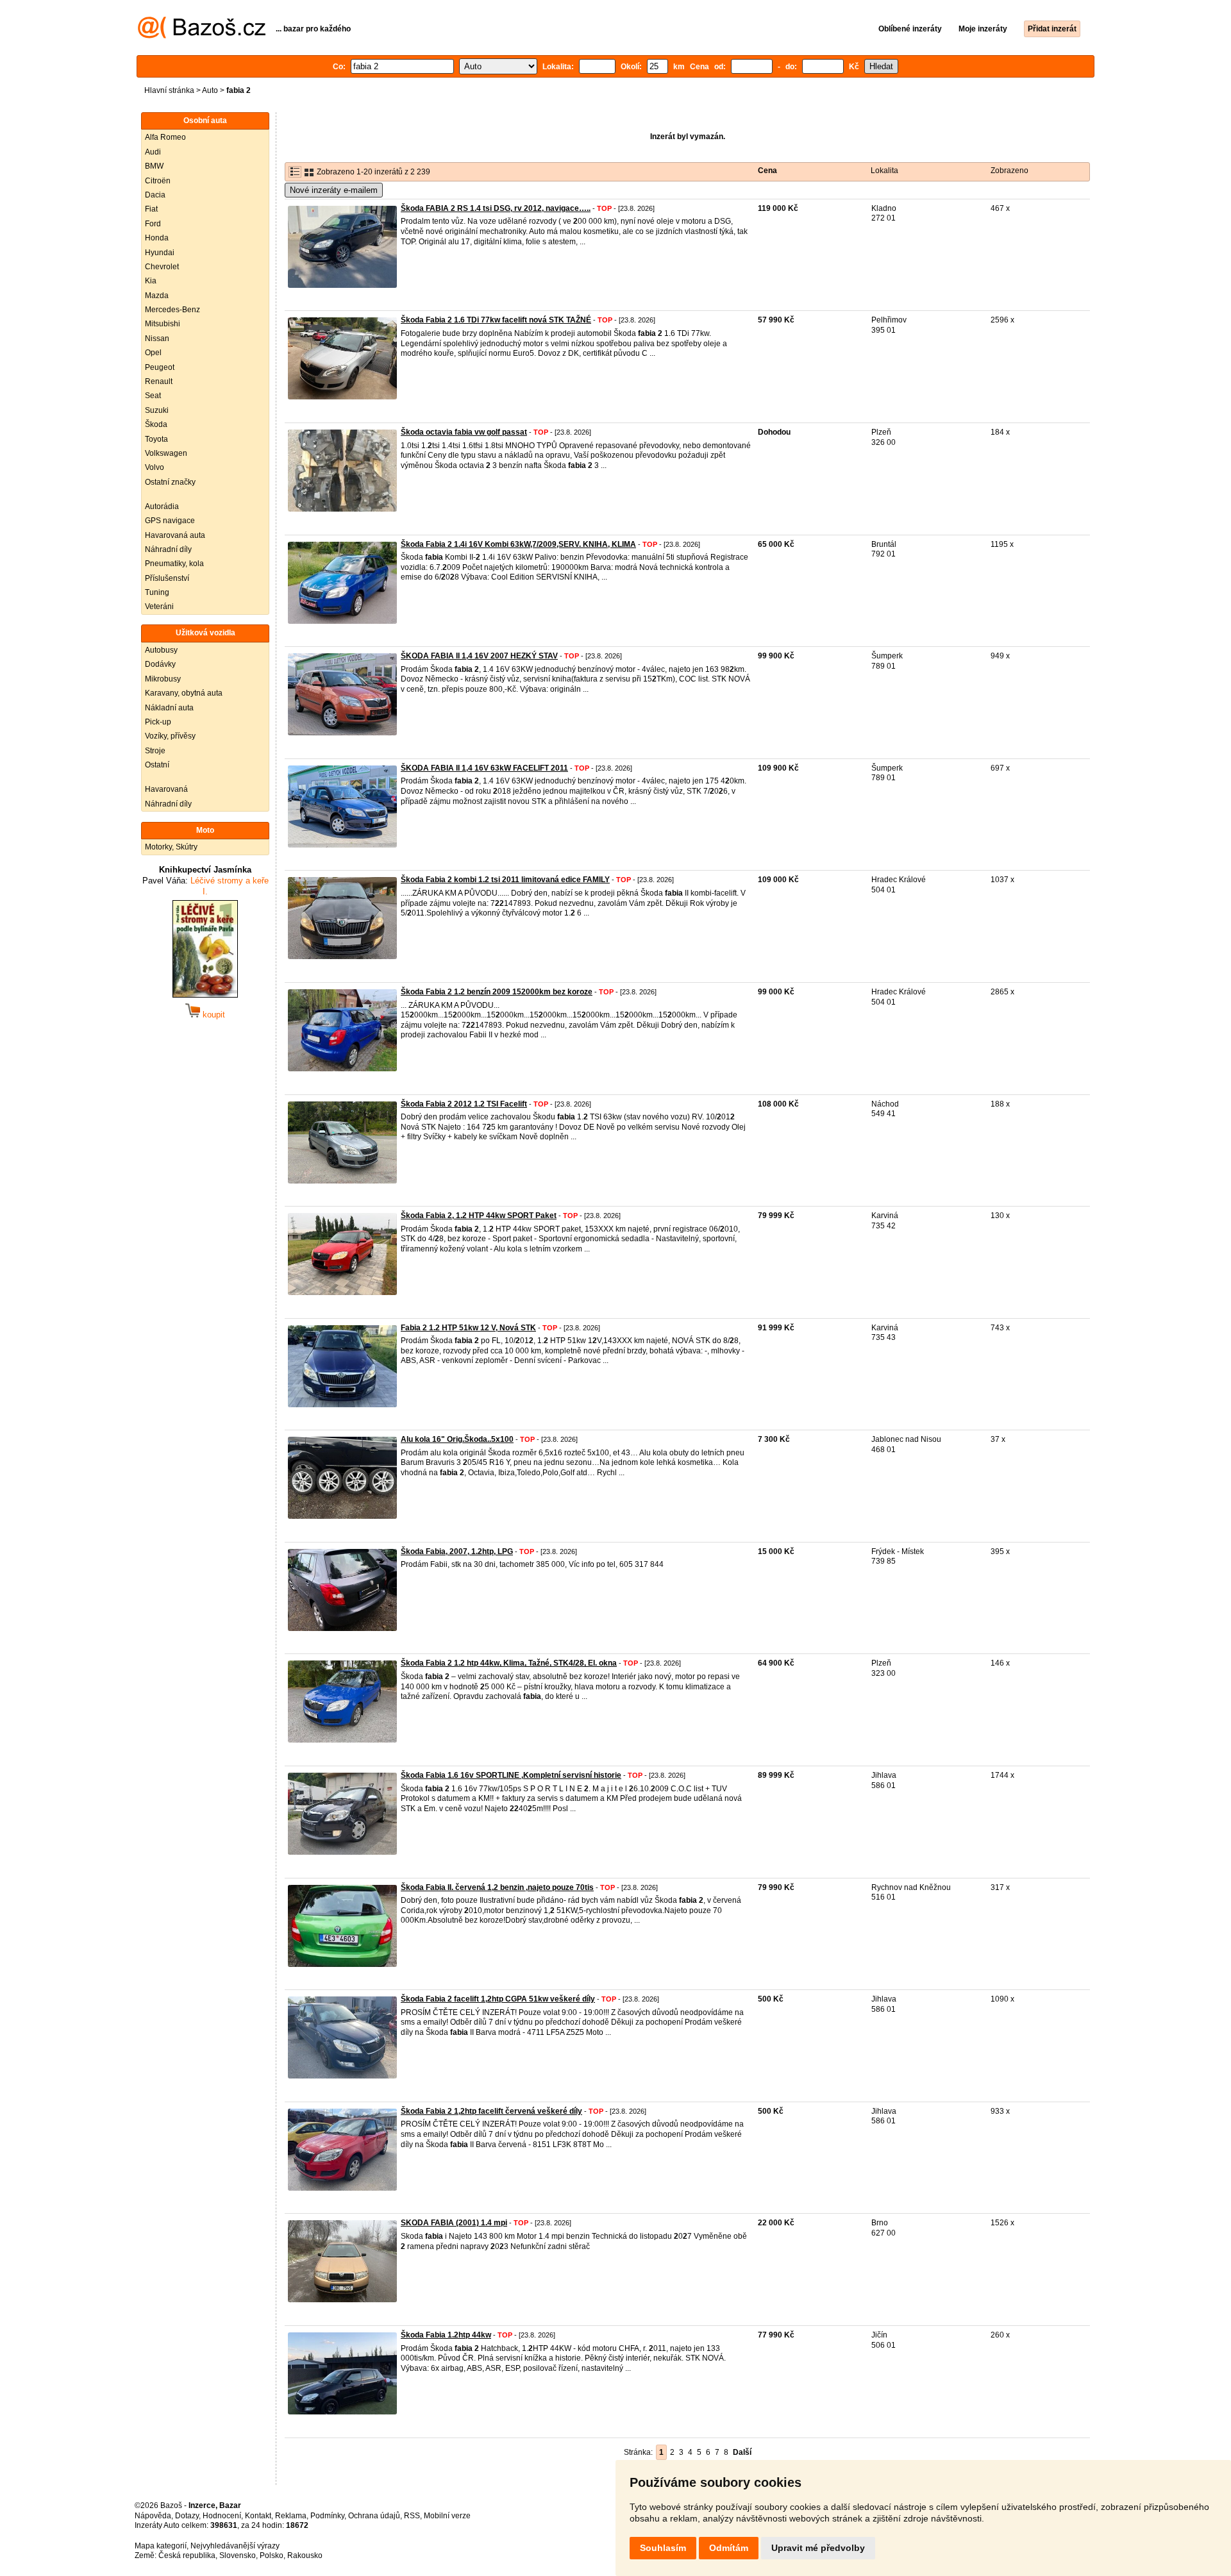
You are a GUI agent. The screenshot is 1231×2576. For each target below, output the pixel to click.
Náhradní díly (168, 549)
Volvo (155, 467)
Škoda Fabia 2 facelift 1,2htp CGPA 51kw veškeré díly (498, 1999)
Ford (153, 224)
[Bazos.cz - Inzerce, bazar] (202, 36)
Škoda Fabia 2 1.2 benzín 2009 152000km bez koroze (497, 992)
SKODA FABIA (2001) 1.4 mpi (454, 2223)
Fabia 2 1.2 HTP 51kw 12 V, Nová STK (468, 1328)
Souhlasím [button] (663, 2548)
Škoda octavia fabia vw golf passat (464, 432)
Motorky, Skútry (171, 847)
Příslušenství (167, 578)
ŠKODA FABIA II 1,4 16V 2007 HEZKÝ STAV (479, 656)
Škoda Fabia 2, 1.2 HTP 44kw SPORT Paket (479, 1216)
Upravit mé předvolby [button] (818, 2548)
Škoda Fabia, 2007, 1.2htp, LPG (457, 1551)
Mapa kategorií (161, 2546)
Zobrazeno (1009, 171)
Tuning (157, 592)
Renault (159, 381)
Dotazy (187, 2516)
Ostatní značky (170, 482)
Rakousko (305, 2555)
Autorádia (162, 506)
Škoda (156, 424)
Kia (151, 281)
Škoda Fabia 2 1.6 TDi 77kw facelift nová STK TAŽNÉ (496, 320)
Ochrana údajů (374, 2516)
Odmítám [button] (729, 2548)
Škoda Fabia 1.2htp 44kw (446, 2335)
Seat (153, 396)
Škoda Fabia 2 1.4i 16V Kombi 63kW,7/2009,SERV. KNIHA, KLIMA (518, 544)
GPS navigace (170, 521)
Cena (767, 171)
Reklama (291, 2516)
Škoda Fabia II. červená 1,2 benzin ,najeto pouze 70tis (497, 1887)
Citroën (158, 181)
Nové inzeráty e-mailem (334, 190)
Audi (153, 152)
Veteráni (159, 606)
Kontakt (258, 2516)
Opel (153, 353)
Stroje (155, 751)
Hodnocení (222, 2516)
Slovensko (238, 2555)
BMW (154, 166)
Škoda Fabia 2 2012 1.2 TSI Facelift (464, 1104)
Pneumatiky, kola (174, 564)
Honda (157, 238)
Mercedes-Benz (172, 310)
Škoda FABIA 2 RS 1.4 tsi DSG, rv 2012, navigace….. (496, 208)
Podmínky (327, 2516)
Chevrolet (162, 267)
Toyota (156, 439)
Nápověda (153, 2516)
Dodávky (160, 664)
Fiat (151, 209)
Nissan (157, 339)
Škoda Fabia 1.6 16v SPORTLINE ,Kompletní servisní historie (511, 1775)
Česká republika (187, 2555)
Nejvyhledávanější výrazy (235, 2546)
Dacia (155, 195)
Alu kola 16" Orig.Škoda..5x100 (457, 1439)
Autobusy (161, 650)
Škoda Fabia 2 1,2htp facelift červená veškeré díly (491, 2111)
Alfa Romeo (165, 137)
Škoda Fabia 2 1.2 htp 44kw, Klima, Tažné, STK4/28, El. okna (509, 1663)
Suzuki (157, 410)
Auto (210, 90)
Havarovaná (166, 789)
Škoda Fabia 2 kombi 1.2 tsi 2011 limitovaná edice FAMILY (505, 880)
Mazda (157, 296)
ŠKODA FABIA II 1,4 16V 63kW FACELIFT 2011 (484, 768)
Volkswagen (166, 453)
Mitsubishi (163, 324)
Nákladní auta (169, 708)
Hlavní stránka (169, 90)
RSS (412, 2516)
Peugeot (160, 367)
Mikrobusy (163, 679)
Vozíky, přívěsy (170, 736)
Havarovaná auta (175, 535)
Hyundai (160, 253)
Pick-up (158, 722)
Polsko (272, 2555)
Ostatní (157, 765)
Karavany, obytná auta (184, 693)
